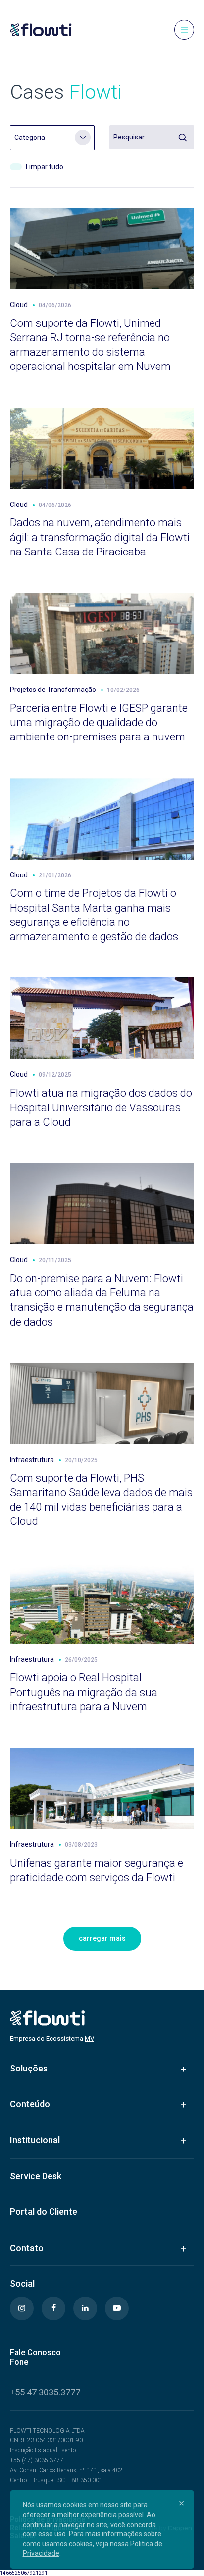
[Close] (181, 2503)
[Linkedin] (85, 2308)
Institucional (35, 2140)
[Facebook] (53, 2308)
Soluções (29, 2068)
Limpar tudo (45, 167)
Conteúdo (30, 2104)
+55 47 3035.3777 (45, 2392)
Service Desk (36, 2176)
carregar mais (102, 1938)
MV (89, 2039)
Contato (27, 2248)
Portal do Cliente (44, 2212)
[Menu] (184, 30)
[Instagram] (22, 2308)
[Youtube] (117, 2308)
